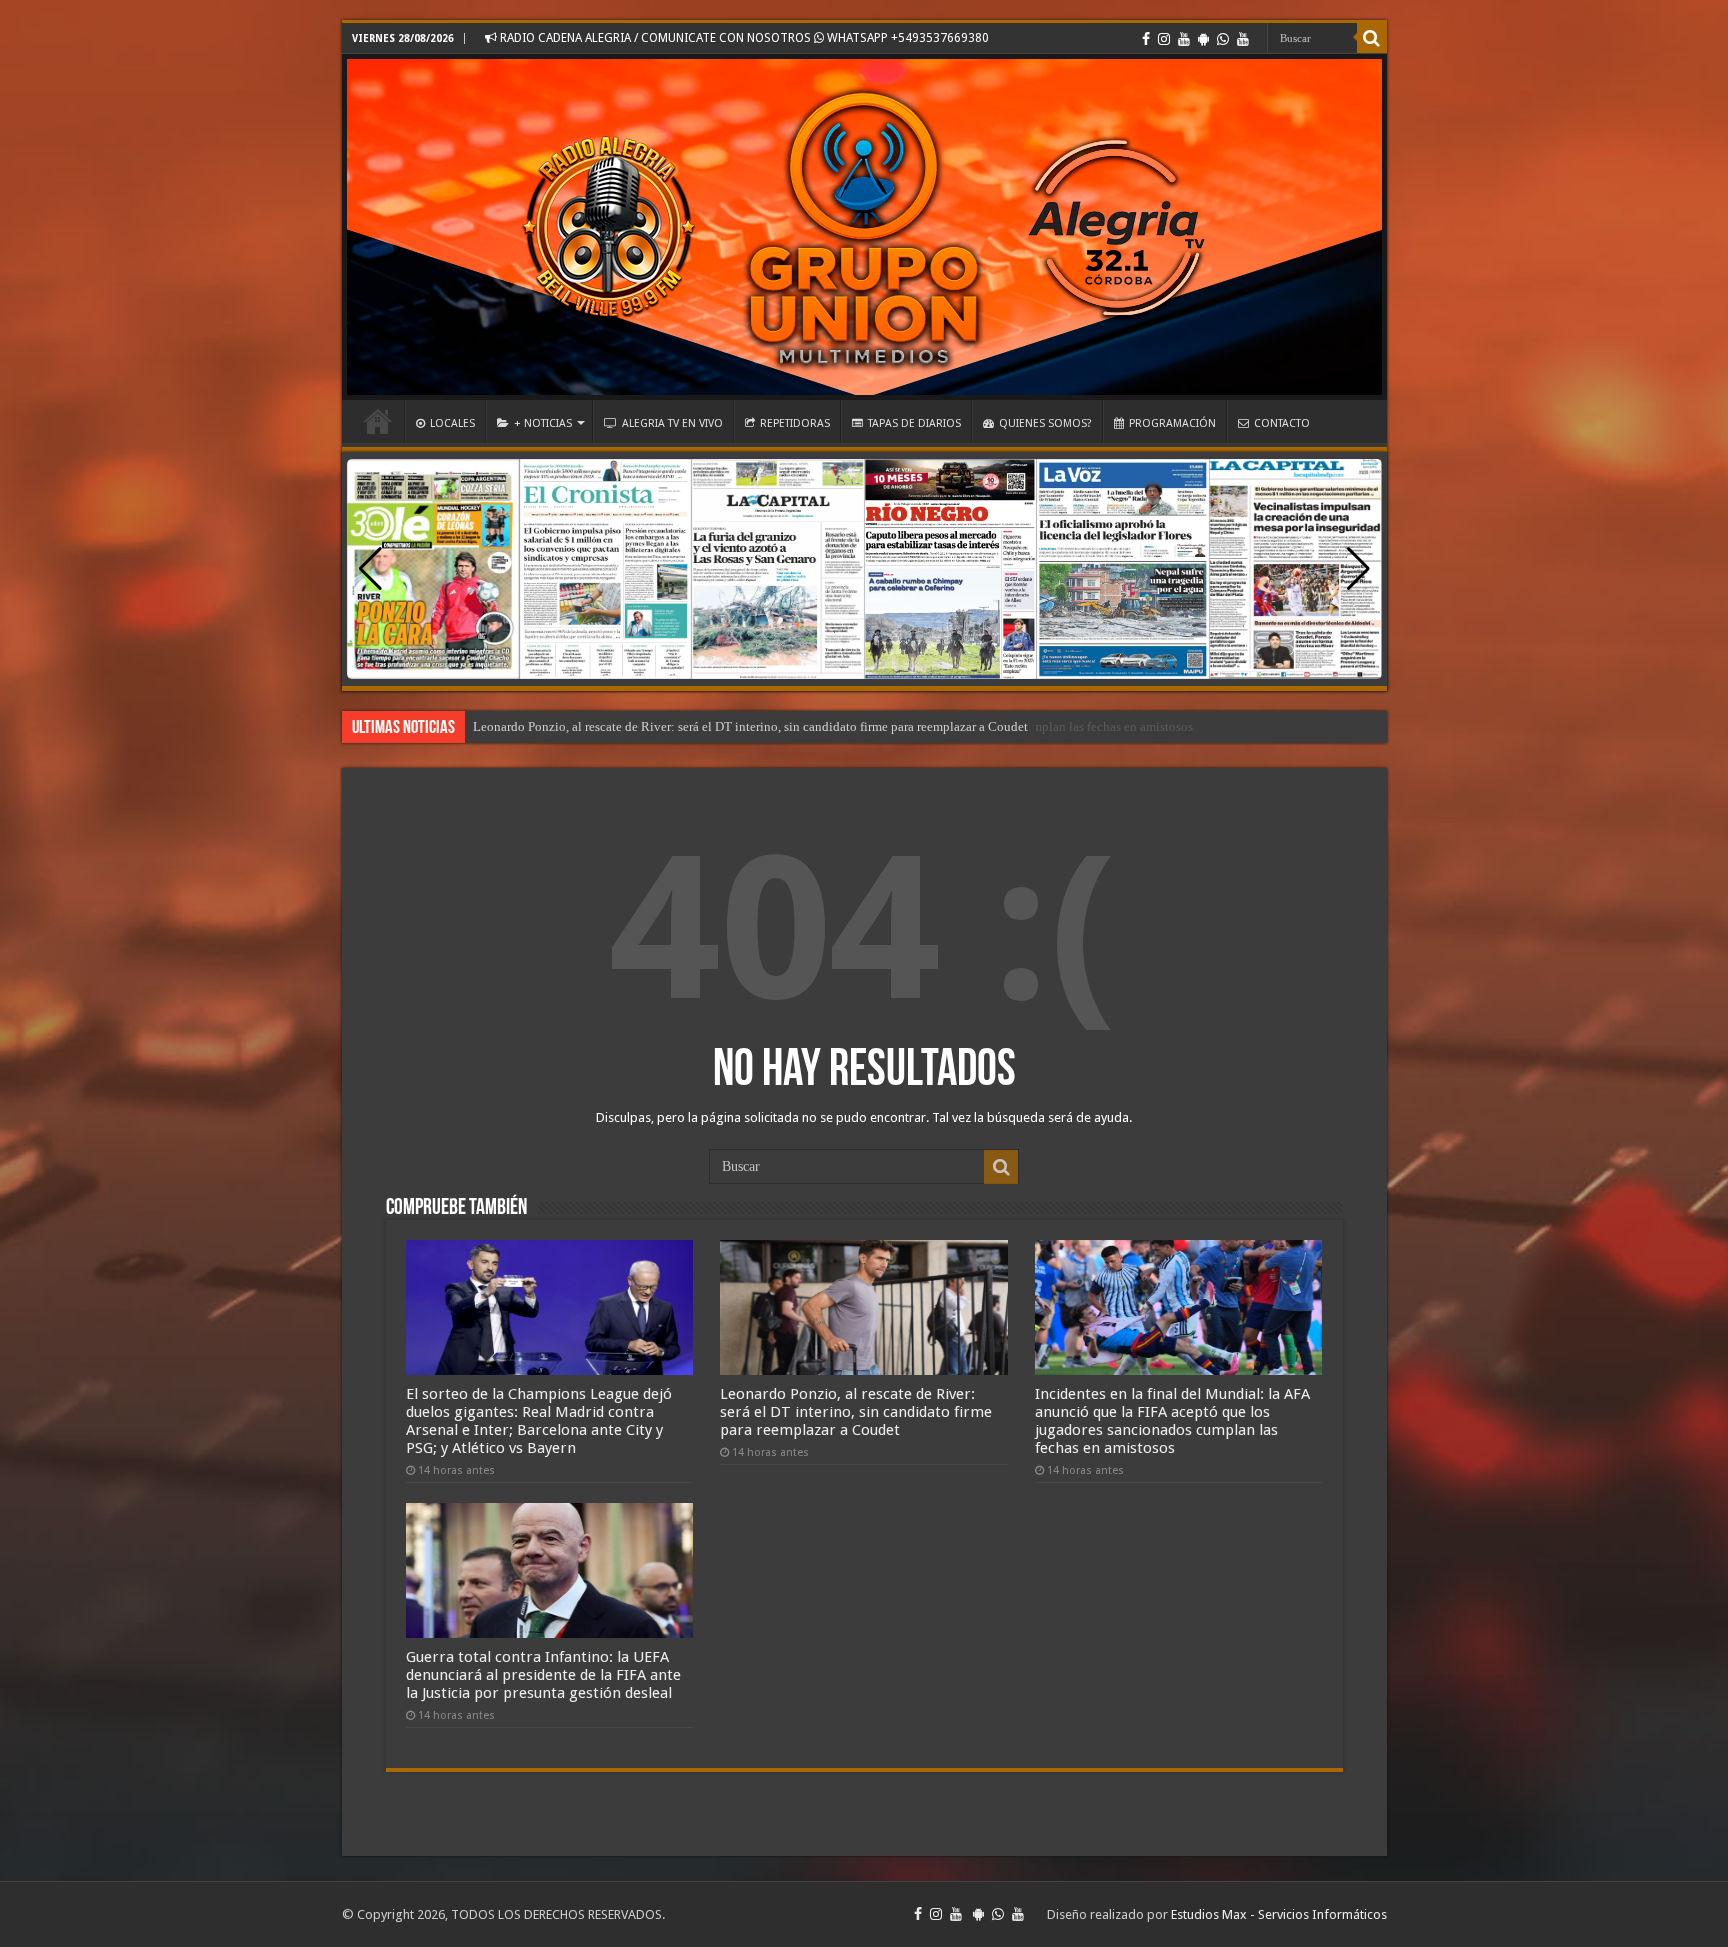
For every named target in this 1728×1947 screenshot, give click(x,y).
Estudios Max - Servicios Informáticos (1279, 1914)
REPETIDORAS (795, 423)
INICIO (378, 421)
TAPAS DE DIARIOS (914, 423)
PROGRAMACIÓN (1172, 423)
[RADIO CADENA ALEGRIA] (864, 227)
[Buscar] (1372, 38)
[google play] (1203, 39)
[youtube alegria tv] (1243, 39)
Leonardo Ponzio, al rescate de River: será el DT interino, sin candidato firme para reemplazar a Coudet (856, 1412)
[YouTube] (1184, 39)
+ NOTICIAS (543, 423)
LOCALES (452, 423)
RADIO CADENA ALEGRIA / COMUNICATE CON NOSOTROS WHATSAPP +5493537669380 (743, 38)
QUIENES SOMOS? (1045, 423)
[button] (1358, 569)
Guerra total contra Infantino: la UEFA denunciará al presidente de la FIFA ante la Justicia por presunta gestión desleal (543, 1675)
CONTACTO (1282, 423)
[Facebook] (1146, 39)
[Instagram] (1164, 39)
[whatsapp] (1223, 39)
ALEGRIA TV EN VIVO (672, 423)
